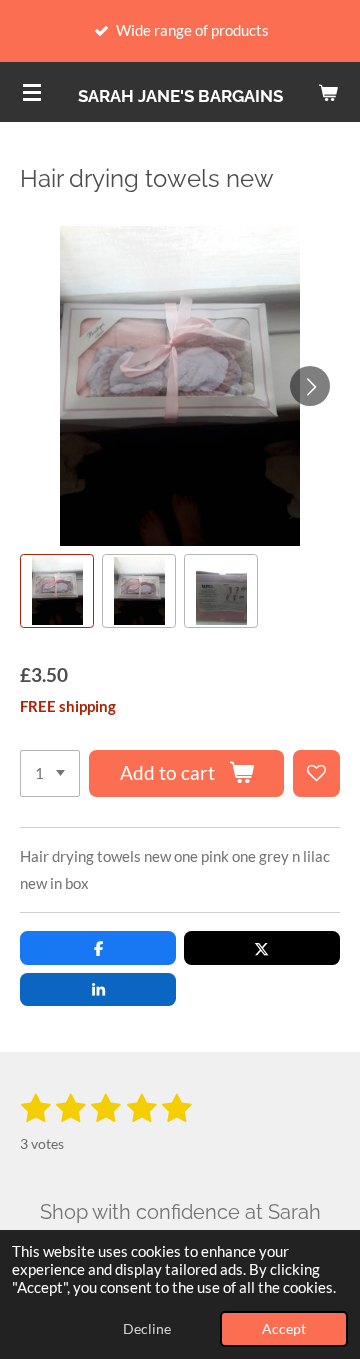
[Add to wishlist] (316, 773)
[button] (57, 591)
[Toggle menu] (32, 92)
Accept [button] (284, 1329)
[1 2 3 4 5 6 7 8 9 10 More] (50, 773)
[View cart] (328, 92)
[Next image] (310, 386)
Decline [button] (147, 1329)
